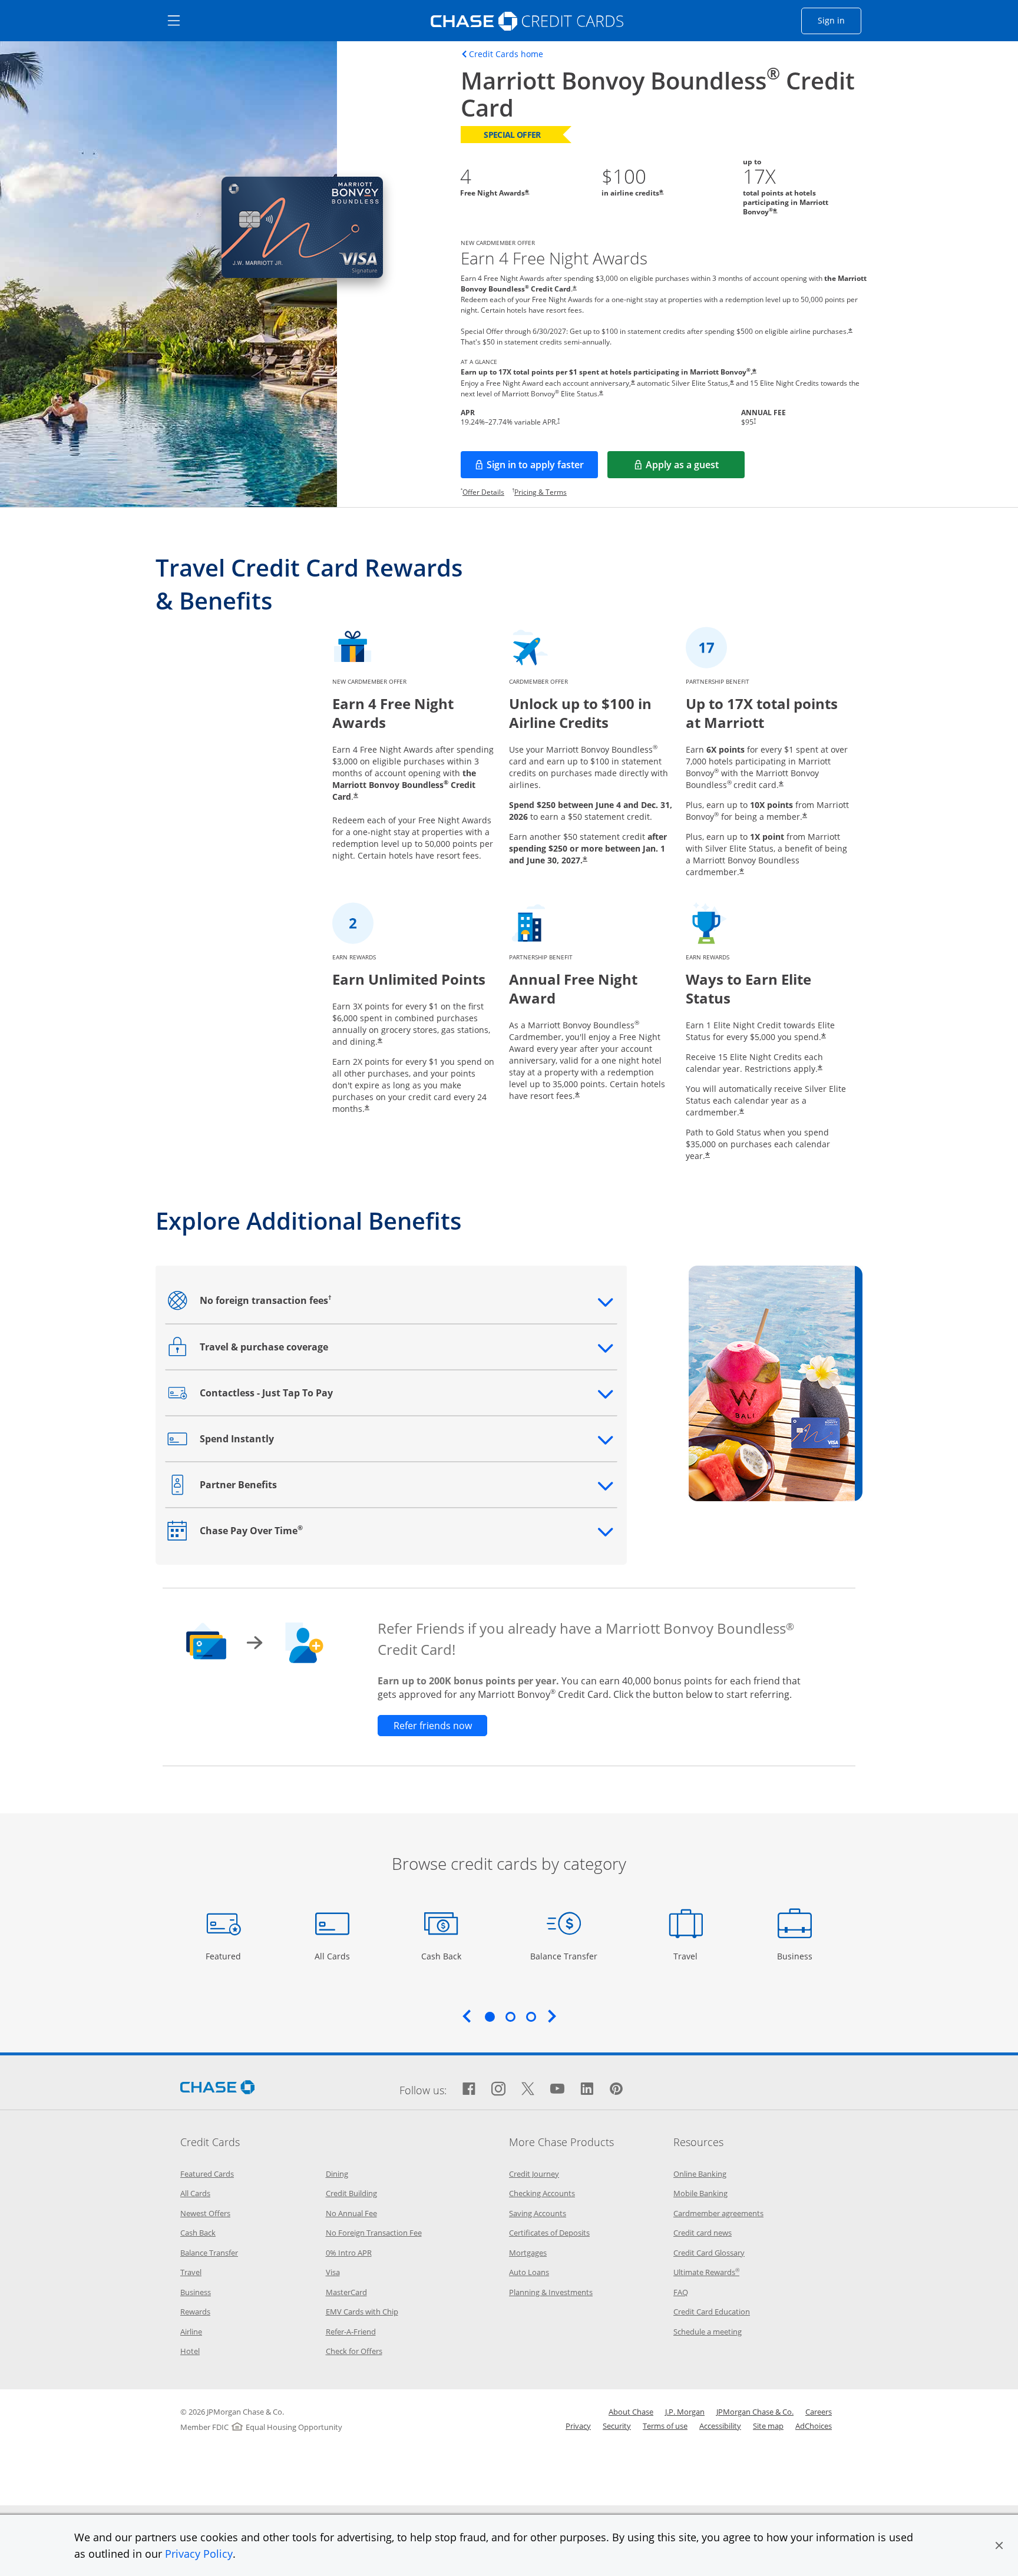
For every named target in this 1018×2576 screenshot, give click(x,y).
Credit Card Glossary (709, 2253)
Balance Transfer (564, 1956)
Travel (690, 1956)
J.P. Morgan (685, 2412)
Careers (819, 2412)
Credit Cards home (506, 54)
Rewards (195, 2312)
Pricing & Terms (541, 492)
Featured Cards (207, 2174)
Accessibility (720, 2426)
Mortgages (528, 2253)
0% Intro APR (349, 2253)
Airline (191, 2332)
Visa (333, 2272)
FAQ (681, 2292)
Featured (225, 1956)
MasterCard (346, 2292)
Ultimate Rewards (706, 2272)
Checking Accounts (542, 2193)
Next (552, 2016)
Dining (337, 2174)
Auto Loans (529, 2272)
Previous (467, 2016)
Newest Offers (205, 2213)
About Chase (631, 2412)
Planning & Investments (551, 2292)
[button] (999, 2545)
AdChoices (814, 2426)
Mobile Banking (700, 2193)
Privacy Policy (199, 2554)
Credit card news (703, 2233)
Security (617, 2426)
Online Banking (700, 2174)
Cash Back (442, 1956)
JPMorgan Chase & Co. (755, 2412)
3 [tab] (531, 2017)
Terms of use (665, 2426)
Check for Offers (354, 2351)
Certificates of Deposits (549, 2233)
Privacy (578, 2426)
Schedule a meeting (708, 2332)
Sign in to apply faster (542, 468)
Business (796, 1956)
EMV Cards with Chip (362, 2312)
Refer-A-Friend (351, 2332)
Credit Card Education (712, 2312)
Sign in (839, 20)
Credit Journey (534, 2174)
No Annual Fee (351, 2213)
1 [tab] (490, 2017)
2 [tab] (510, 2017)
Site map (768, 2426)
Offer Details (483, 492)
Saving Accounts (538, 2213)
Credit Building (351, 2193)
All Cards (334, 1956)
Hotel (190, 2351)
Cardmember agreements (718, 2213)
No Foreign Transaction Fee (374, 2233)
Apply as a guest (695, 468)
